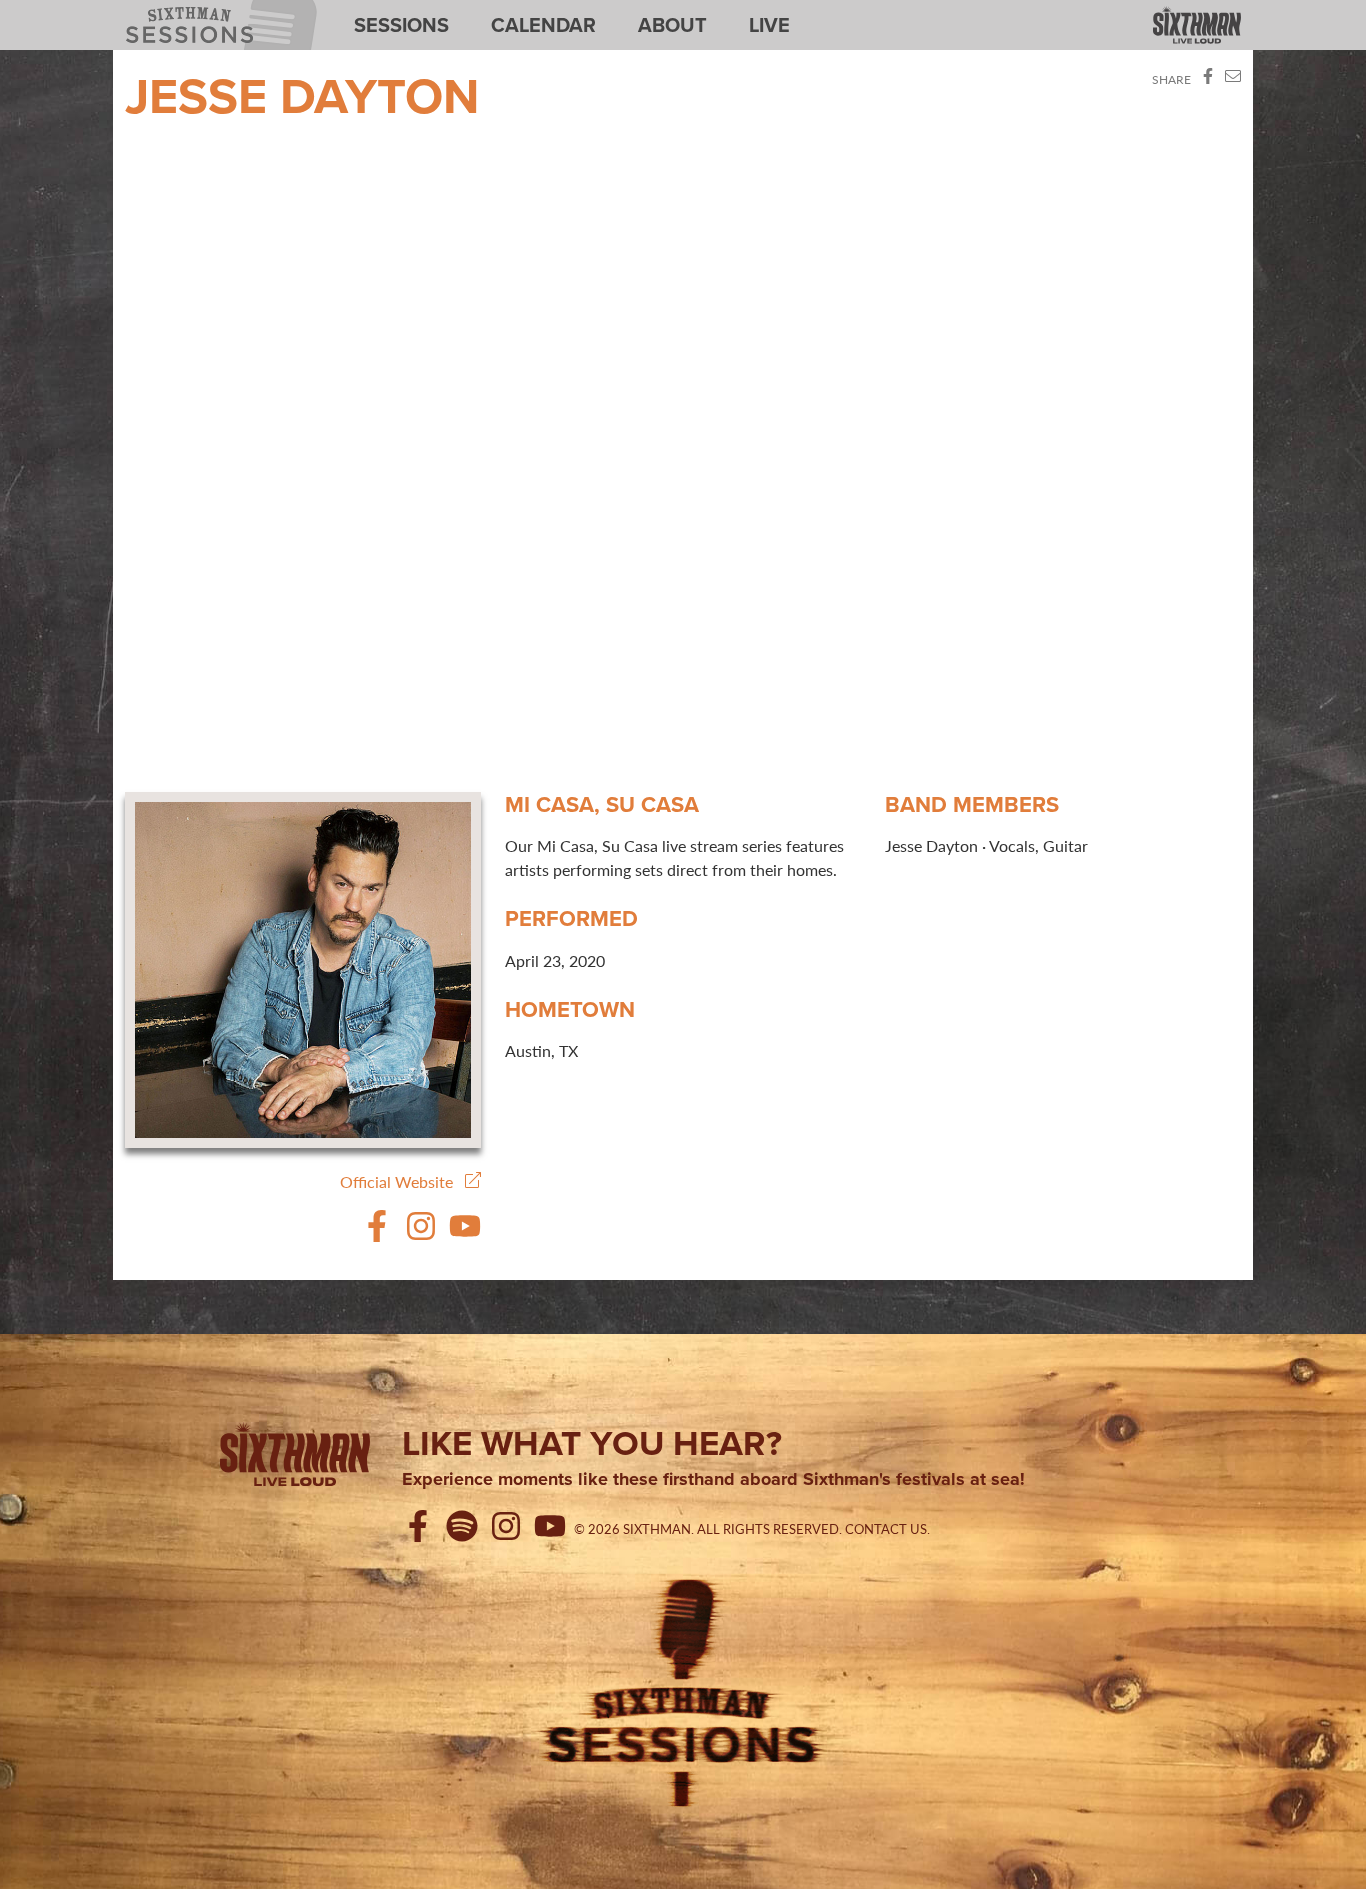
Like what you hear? (592, 1443)
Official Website (402, 1181)
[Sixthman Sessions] (683, 1690)
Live (769, 25)
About (672, 25)
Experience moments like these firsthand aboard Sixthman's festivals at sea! (713, 1480)
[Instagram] (421, 1235)
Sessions (401, 25)
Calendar (543, 25)
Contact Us (886, 1529)
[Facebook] (377, 1235)
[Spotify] (466, 1529)
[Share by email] (1233, 79)
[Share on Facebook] (1208, 79)
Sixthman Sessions (175, 12)
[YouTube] (465, 1235)
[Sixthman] (1197, 27)
